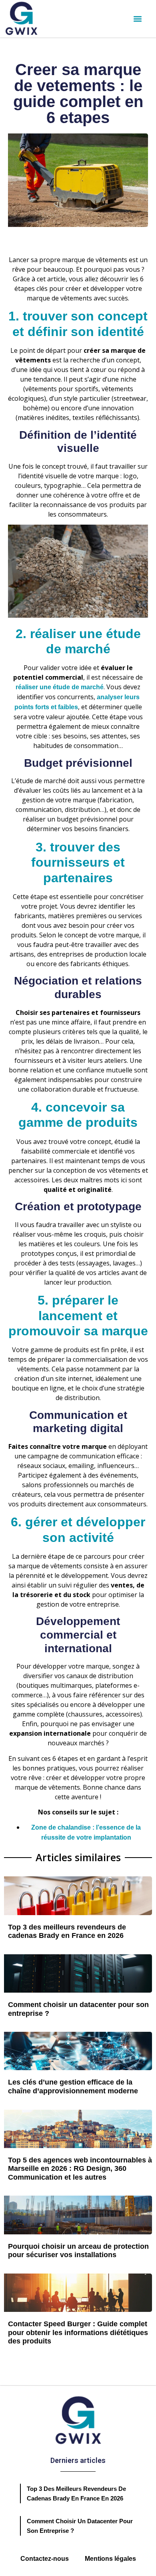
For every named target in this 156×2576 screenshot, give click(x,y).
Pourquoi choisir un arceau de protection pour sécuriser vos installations (78, 2251)
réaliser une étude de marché (60, 687)
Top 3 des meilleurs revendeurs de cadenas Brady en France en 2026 (67, 1932)
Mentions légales (110, 2559)
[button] (137, 19)
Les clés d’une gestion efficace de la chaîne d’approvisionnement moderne (73, 2087)
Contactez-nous (45, 2559)
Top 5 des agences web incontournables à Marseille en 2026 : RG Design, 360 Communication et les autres (80, 2169)
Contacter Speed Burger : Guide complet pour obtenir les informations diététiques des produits (78, 2332)
